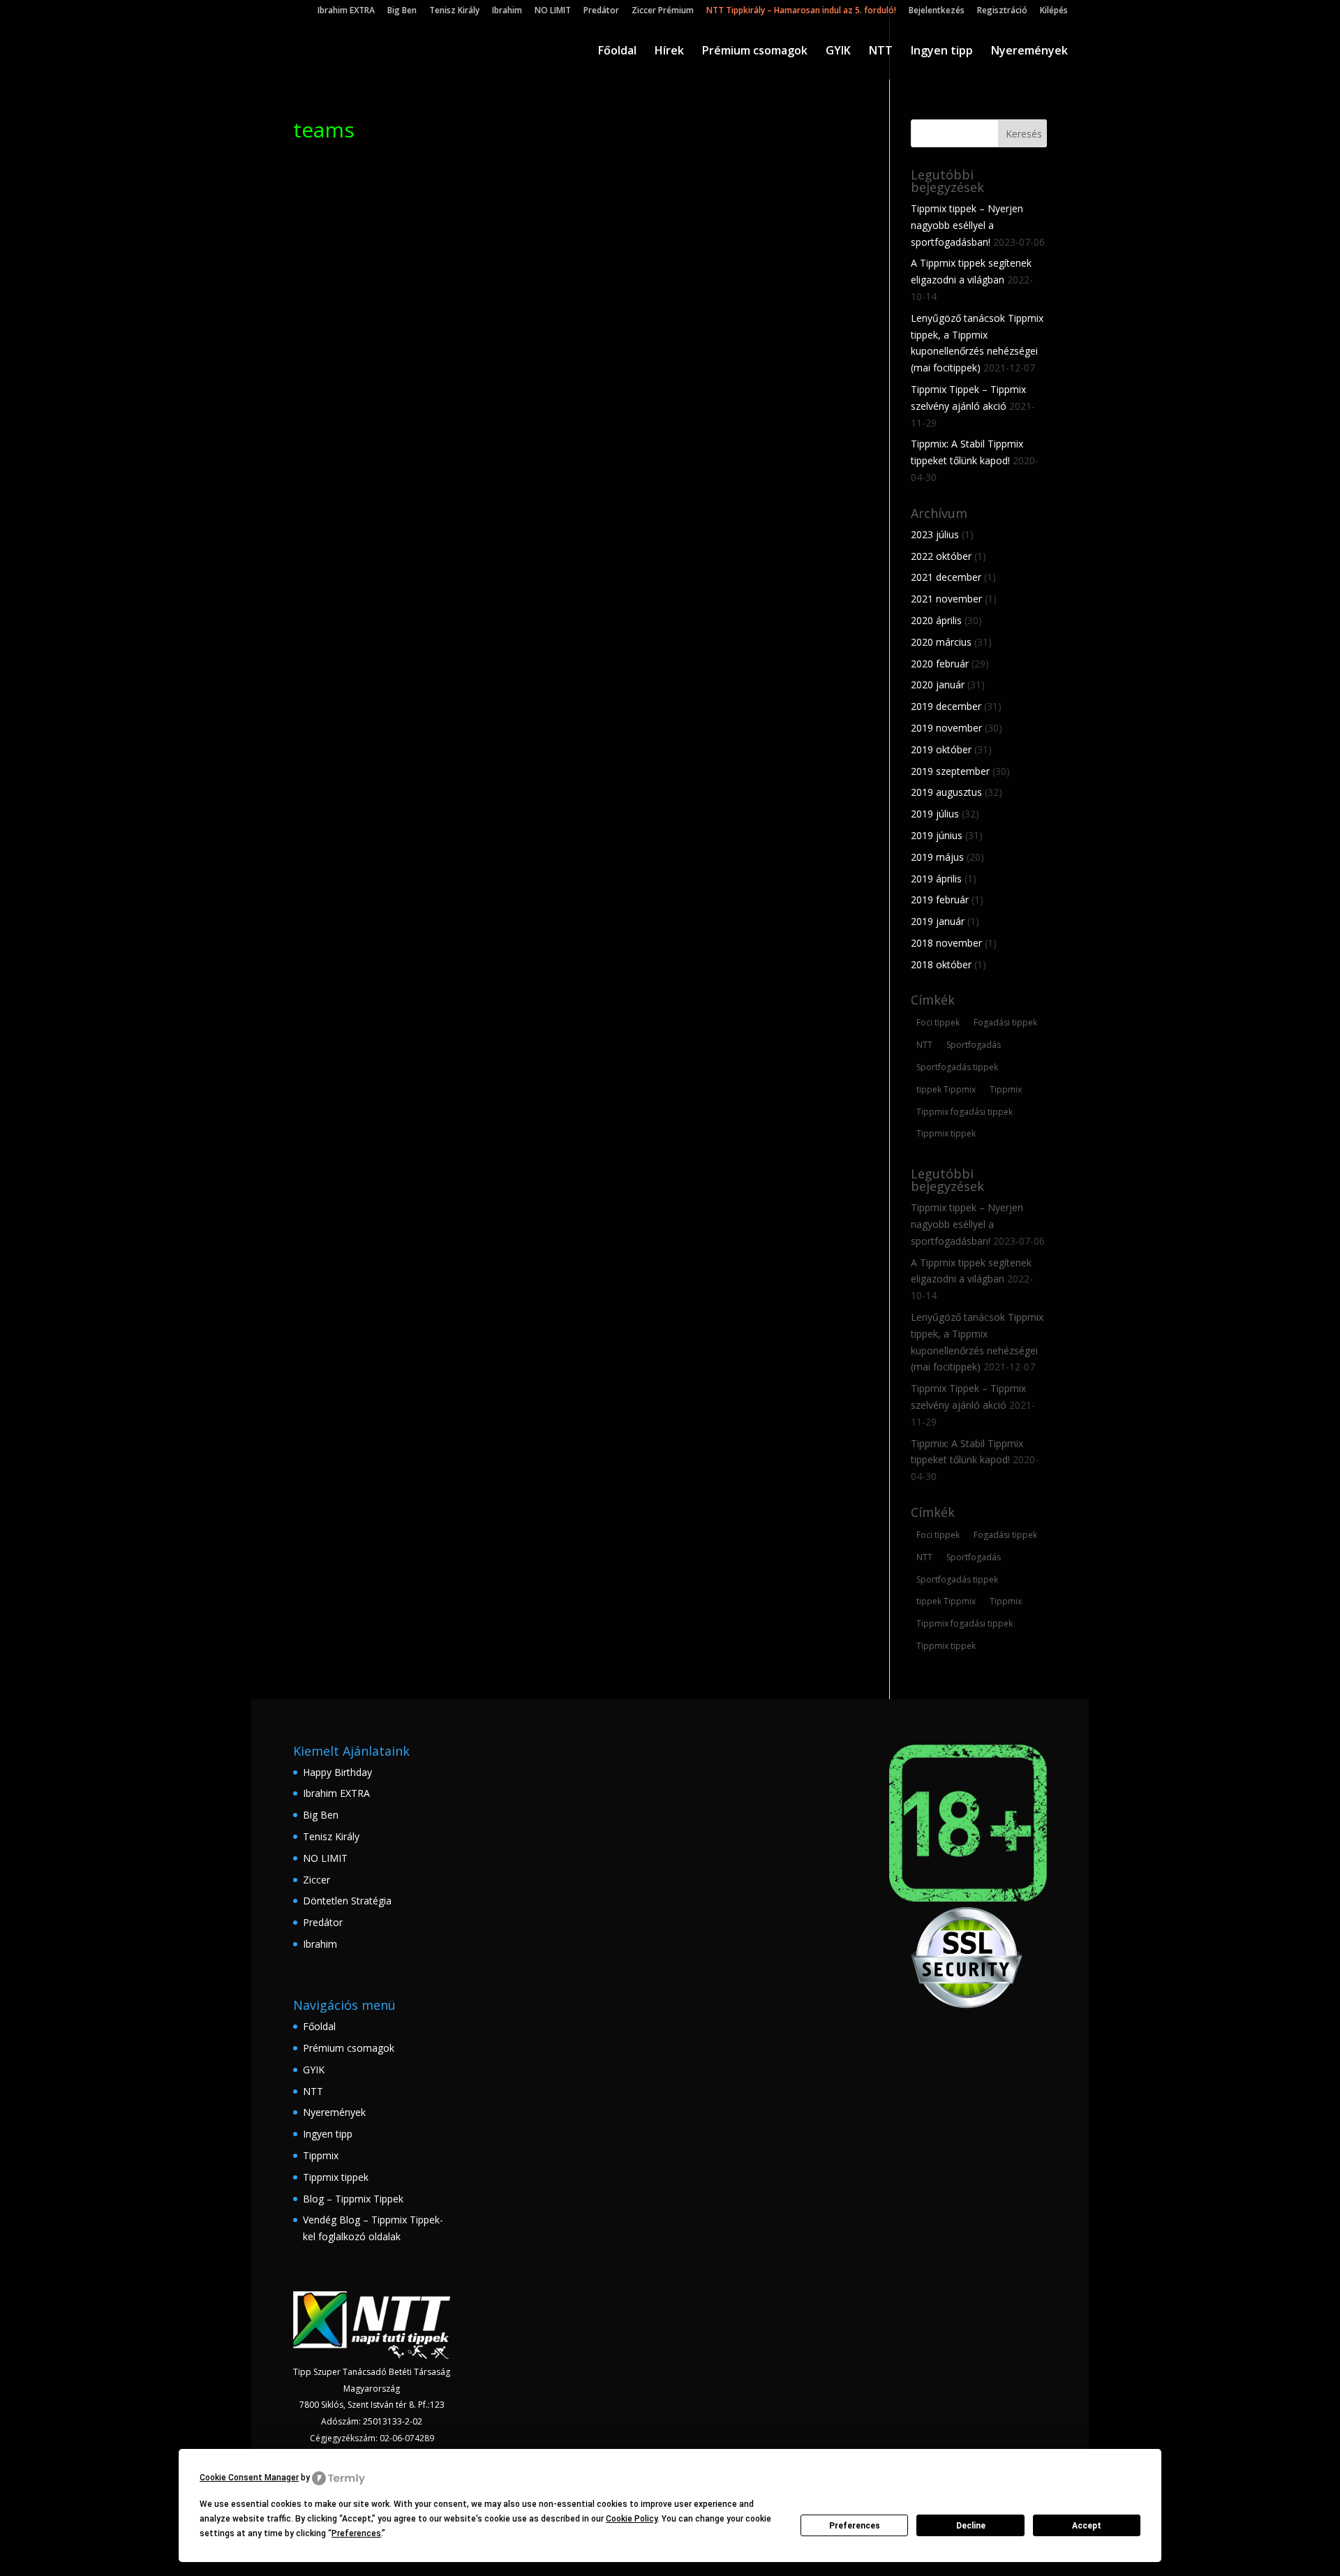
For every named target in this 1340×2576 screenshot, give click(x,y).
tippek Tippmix (946, 1089)
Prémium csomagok (755, 52)
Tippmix (1006, 1089)
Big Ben (402, 11)
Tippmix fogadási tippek (965, 1112)
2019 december (946, 706)
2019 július (935, 814)
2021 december (946, 577)
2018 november (946, 943)
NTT (881, 52)
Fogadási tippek (1005, 1022)
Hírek (669, 52)
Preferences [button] (356, 2533)
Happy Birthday (337, 1772)
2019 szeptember (950, 771)
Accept (1087, 2526)
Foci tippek (938, 1022)
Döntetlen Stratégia (347, 1901)
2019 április (936, 879)
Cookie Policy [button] (632, 2519)
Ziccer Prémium (663, 11)
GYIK (838, 52)
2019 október (941, 749)
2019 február (940, 900)
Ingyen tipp (942, 52)
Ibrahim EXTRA (346, 11)
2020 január (938, 684)
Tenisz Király (454, 11)
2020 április (936, 620)
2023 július (935, 534)
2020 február (940, 664)
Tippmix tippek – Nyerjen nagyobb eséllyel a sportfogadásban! (967, 225)
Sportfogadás (974, 1045)
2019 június (937, 835)
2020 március (941, 642)
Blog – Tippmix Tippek (353, 2199)
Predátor (601, 11)
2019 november (946, 728)
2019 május (937, 857)
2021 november (946, 599)
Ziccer (317, 1880)
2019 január (938, 921)
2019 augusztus (946, 792)
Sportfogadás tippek (957, 1067)
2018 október (941, 964)
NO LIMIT (553, 11)
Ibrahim (507, 11)
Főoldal (617, 52)
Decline (971, 2526)
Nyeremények (1029, 52)
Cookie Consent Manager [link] (249, 2478)
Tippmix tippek (946, 1133)
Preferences (855, 2526)
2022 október (941, 556)
